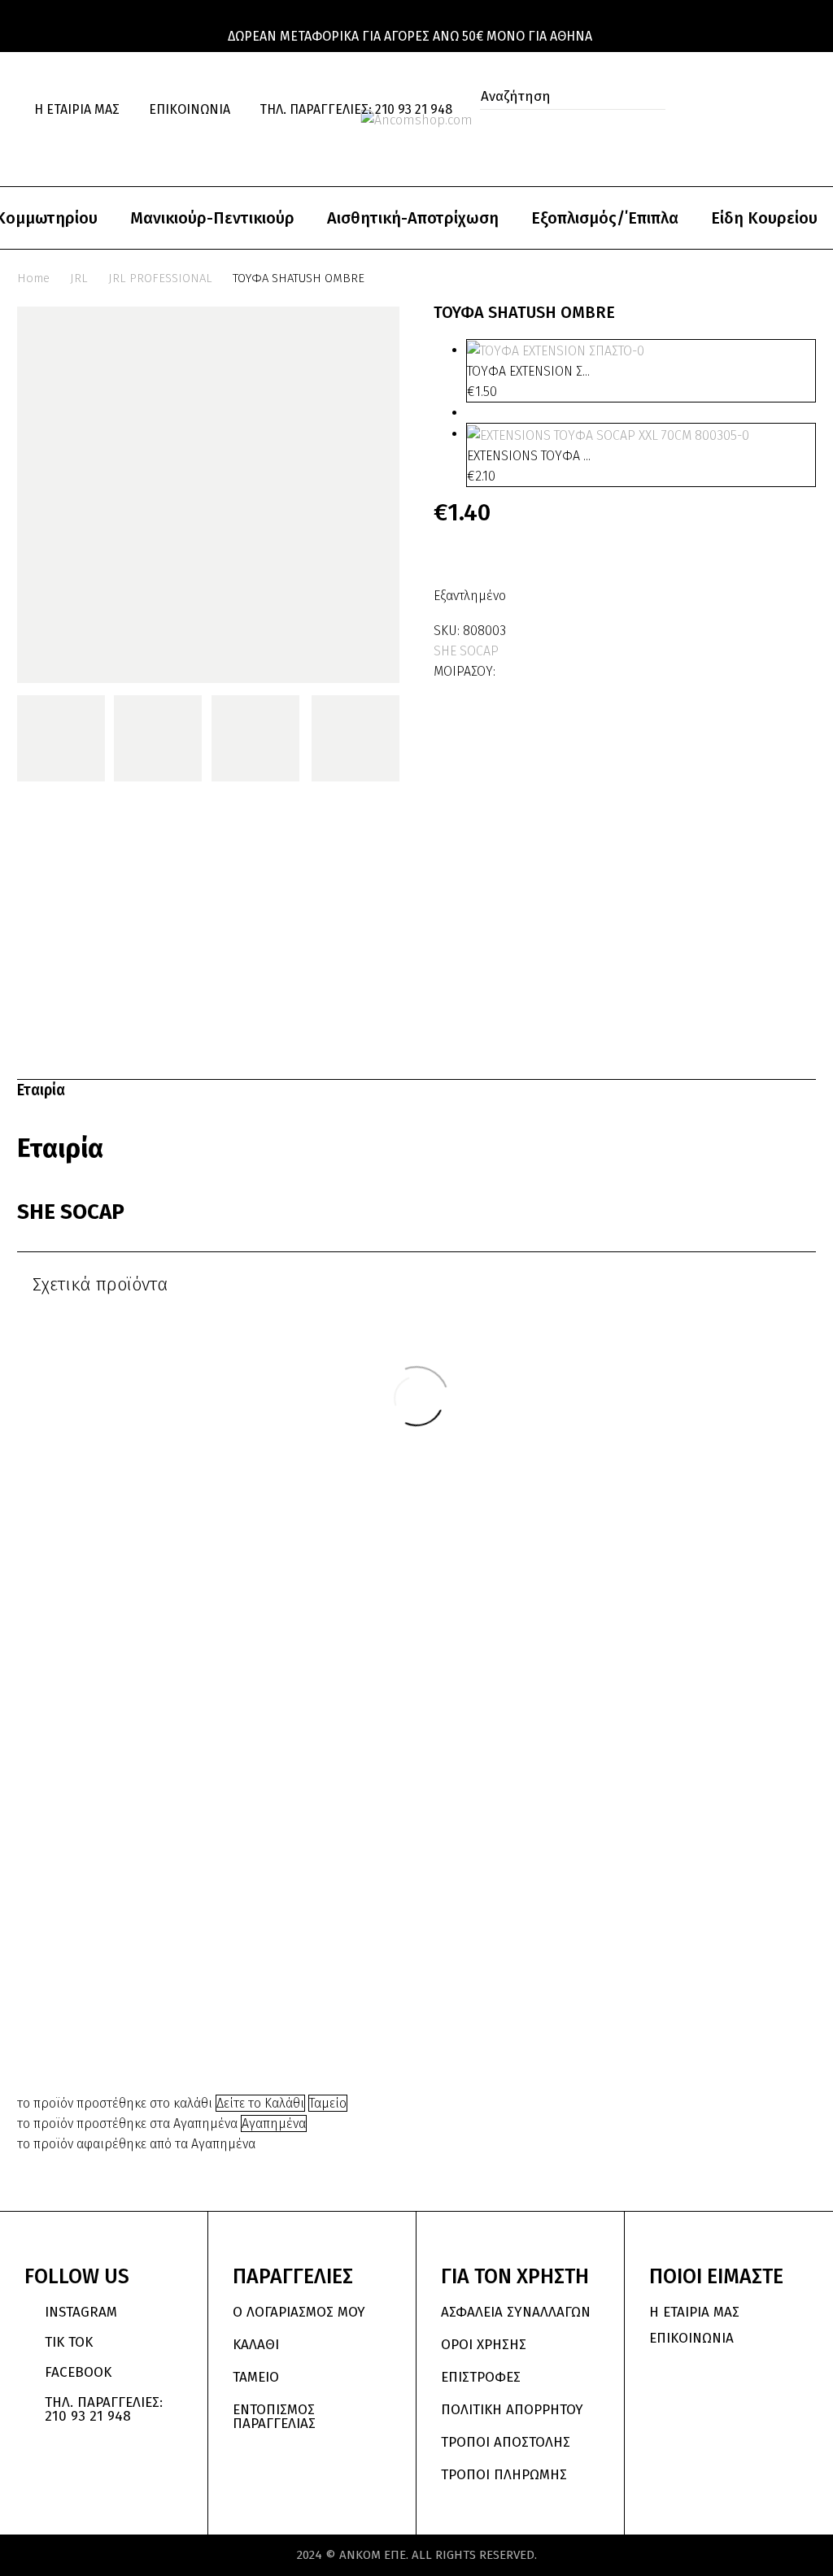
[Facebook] (509, 668)
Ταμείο (328, 2103)
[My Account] (783, 110)
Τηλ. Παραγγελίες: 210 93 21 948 (356, 109)
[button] (487, 122)
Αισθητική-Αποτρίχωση (413, 218)
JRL (79, 278)
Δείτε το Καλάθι (260, 2103)
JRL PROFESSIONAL (160, 278)
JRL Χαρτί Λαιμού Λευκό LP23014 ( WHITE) (488, 1865)
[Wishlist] (50, 144)
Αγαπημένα (274, 2123)
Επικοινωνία (190, 109)
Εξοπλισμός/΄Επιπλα (605, 218)
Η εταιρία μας (77, 109)
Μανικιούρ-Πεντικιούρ (212, 218)
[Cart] (84, 144)
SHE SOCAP (466, 651)
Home (33, 278)
